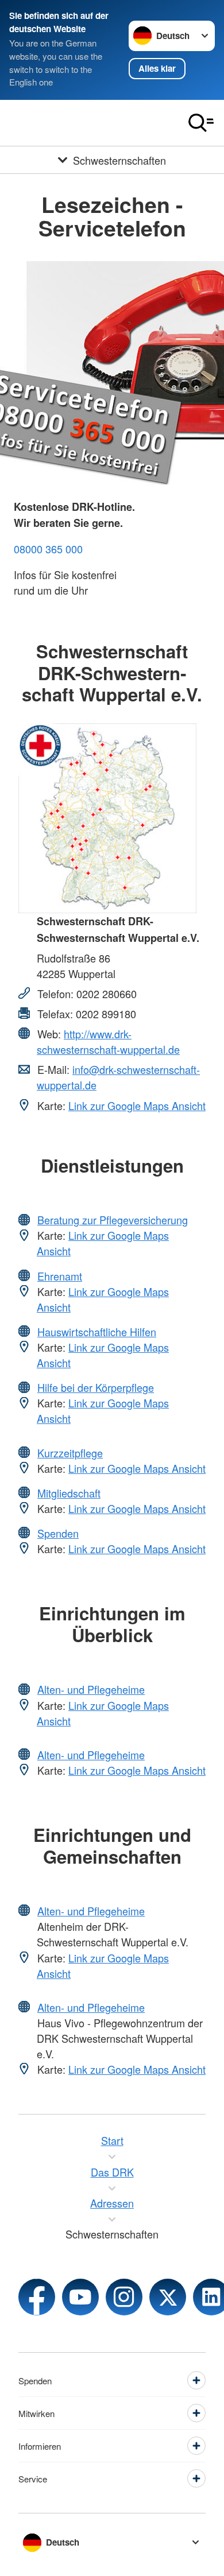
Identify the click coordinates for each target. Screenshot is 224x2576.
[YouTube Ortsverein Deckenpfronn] (80, 2297)
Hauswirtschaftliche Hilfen (97, 1332)
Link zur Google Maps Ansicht (137, 1105)
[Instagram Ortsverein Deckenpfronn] (124, 2297)
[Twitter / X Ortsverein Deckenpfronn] (168, 2297)
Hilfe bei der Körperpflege (96, 1387)
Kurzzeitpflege (70, 1453)
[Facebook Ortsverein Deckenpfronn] (37, 2297)
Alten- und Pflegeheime (91, 1689)
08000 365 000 (48, 549)
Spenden (58, 1533)
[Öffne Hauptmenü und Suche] (201, 123)
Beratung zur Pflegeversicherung (113, 1220)
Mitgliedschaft (69, 1493)
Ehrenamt (60, 1276)
